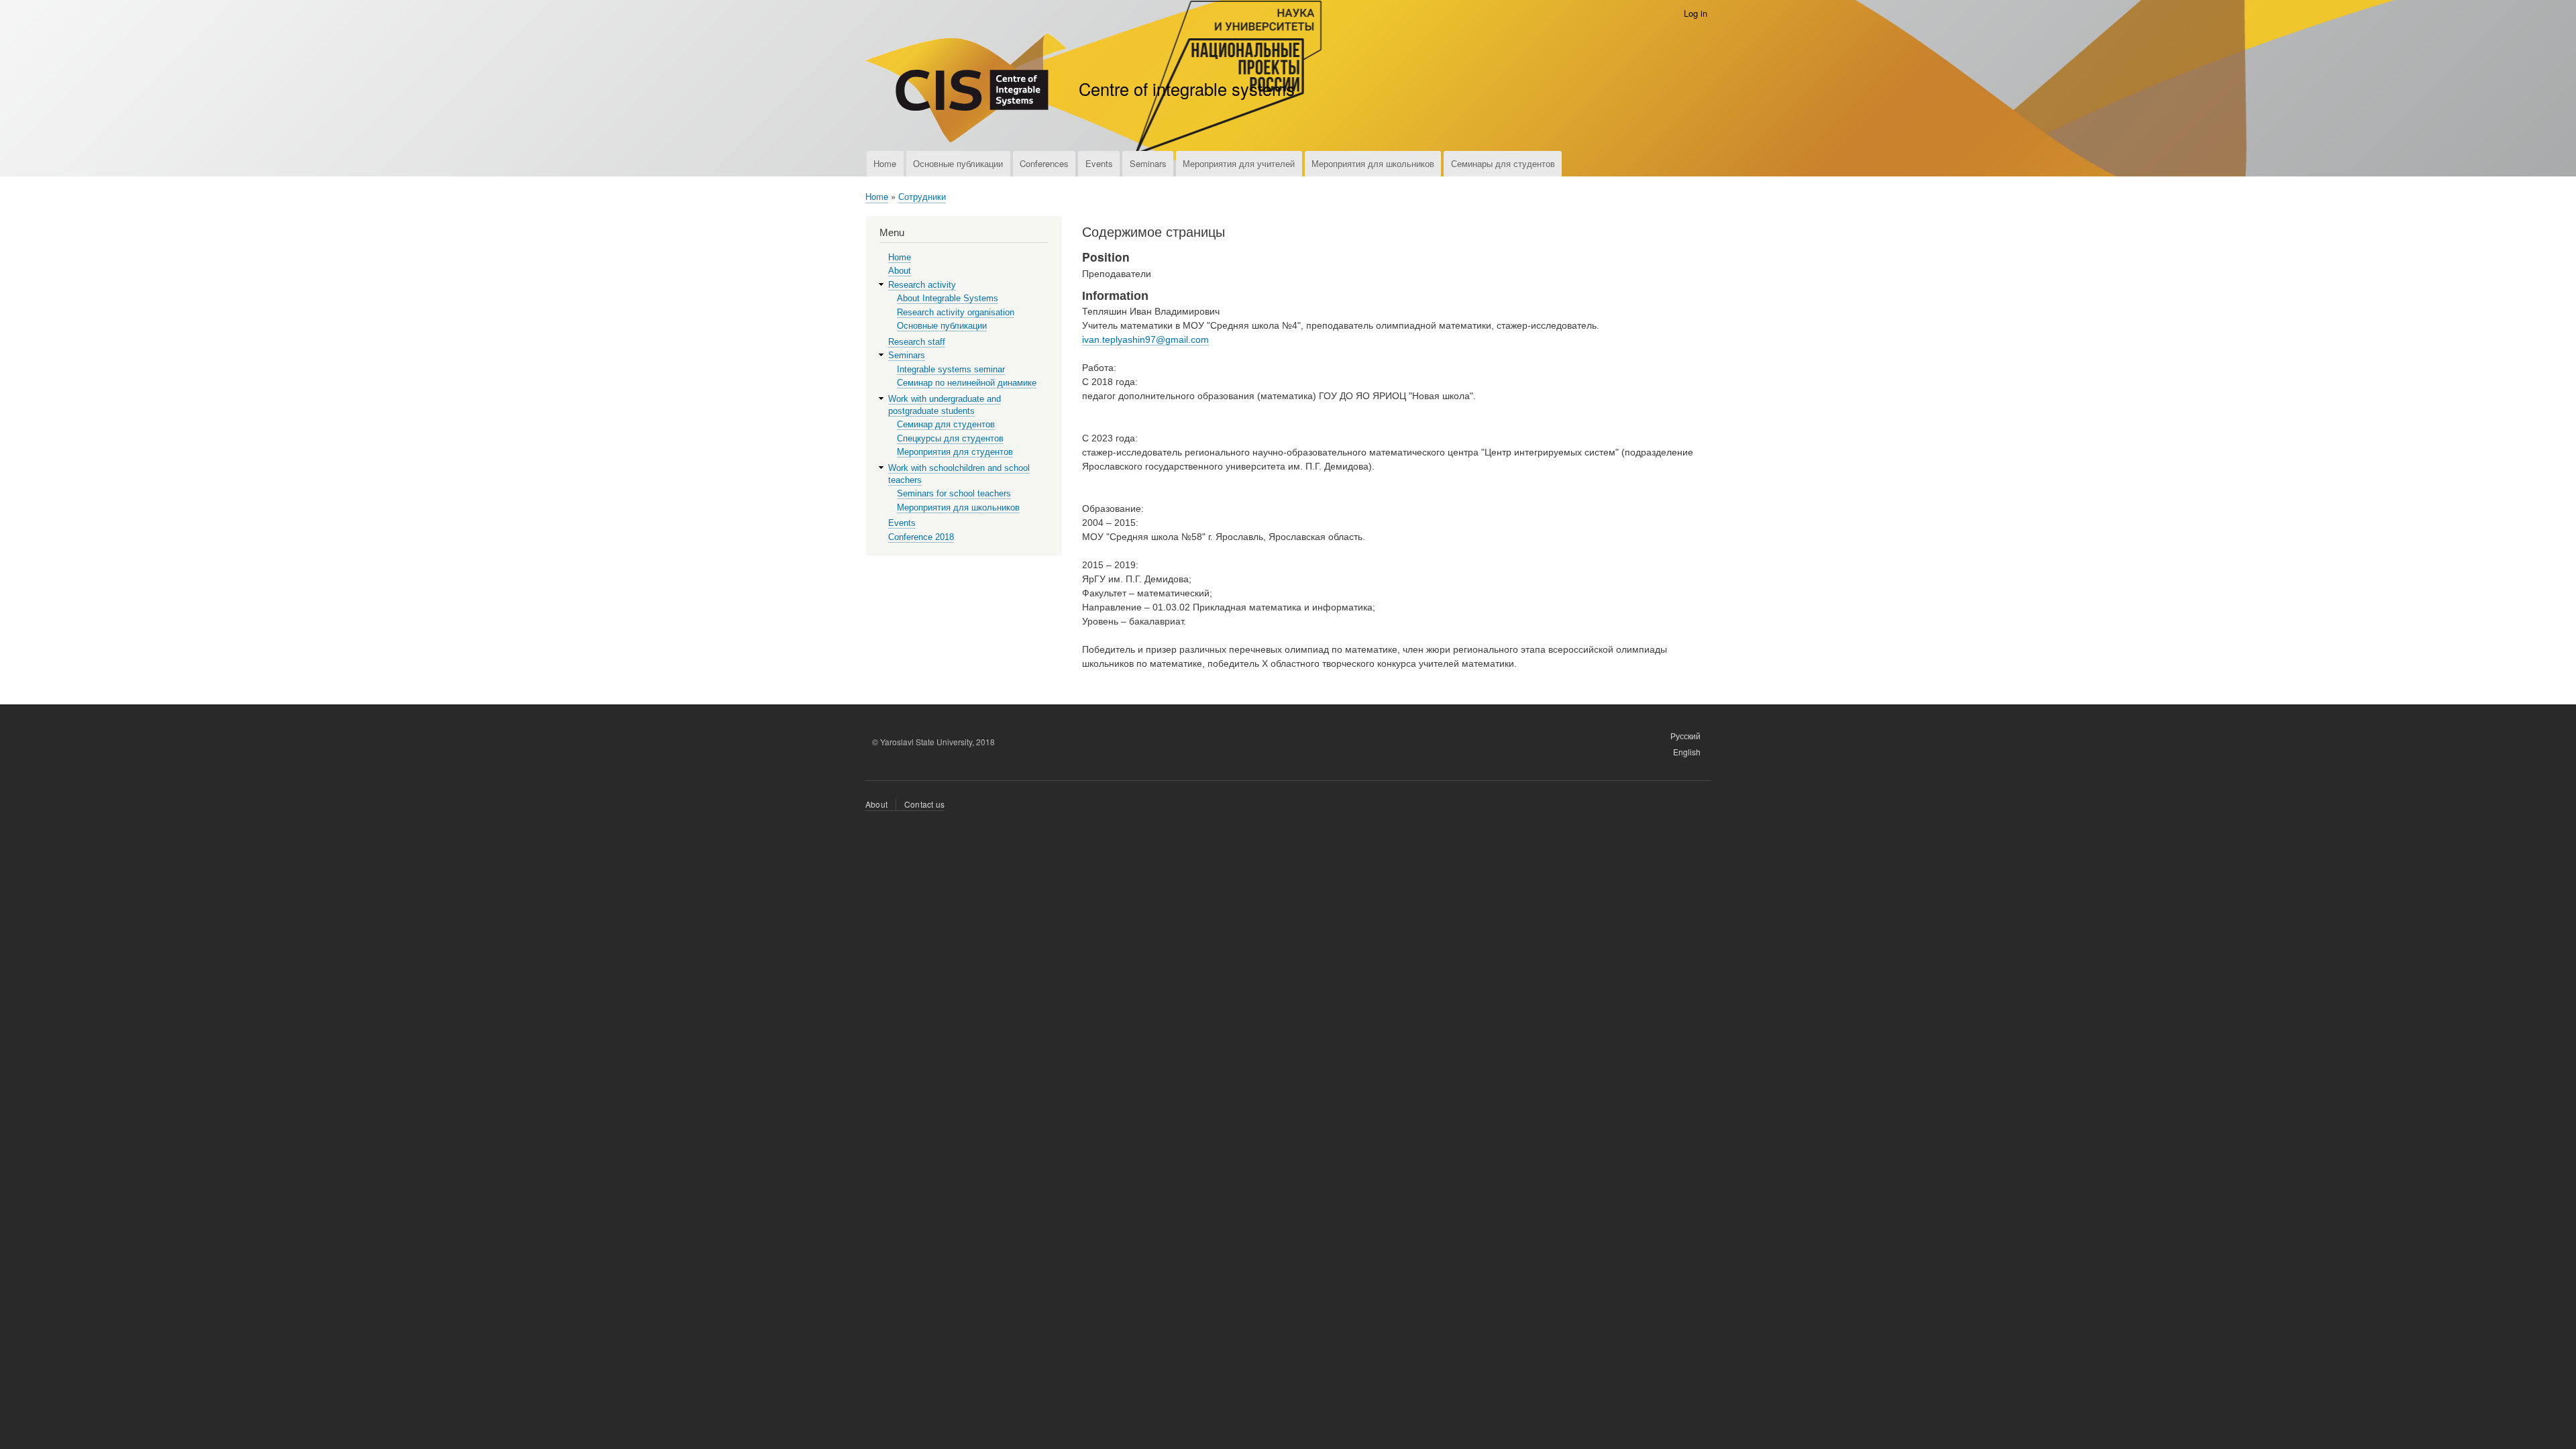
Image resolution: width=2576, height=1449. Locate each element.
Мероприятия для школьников (1373, 163)
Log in (1696, 13)
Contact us (924, 804)
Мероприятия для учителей (1239, 163)
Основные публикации (958, 163)
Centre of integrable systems (1187, 89)
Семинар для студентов (946, 424)
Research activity (922, 285)
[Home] (966, 90)
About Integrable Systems (948, 298)
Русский (1685, 736)
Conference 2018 (921, 537)
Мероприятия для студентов (955, 452)
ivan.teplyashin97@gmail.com (1145, 339)
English (1687, 752)
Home (885, 163)
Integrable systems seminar (951, 369)
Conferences (1044, 163)
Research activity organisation (956, 312)
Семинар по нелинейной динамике (967, 383)
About (900, 271)
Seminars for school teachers (954, 493)
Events (1099, 163)
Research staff (917, 342)
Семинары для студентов (1503, 163)
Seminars (1148, 163)
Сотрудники (922, 196)
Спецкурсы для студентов (950, 438)
